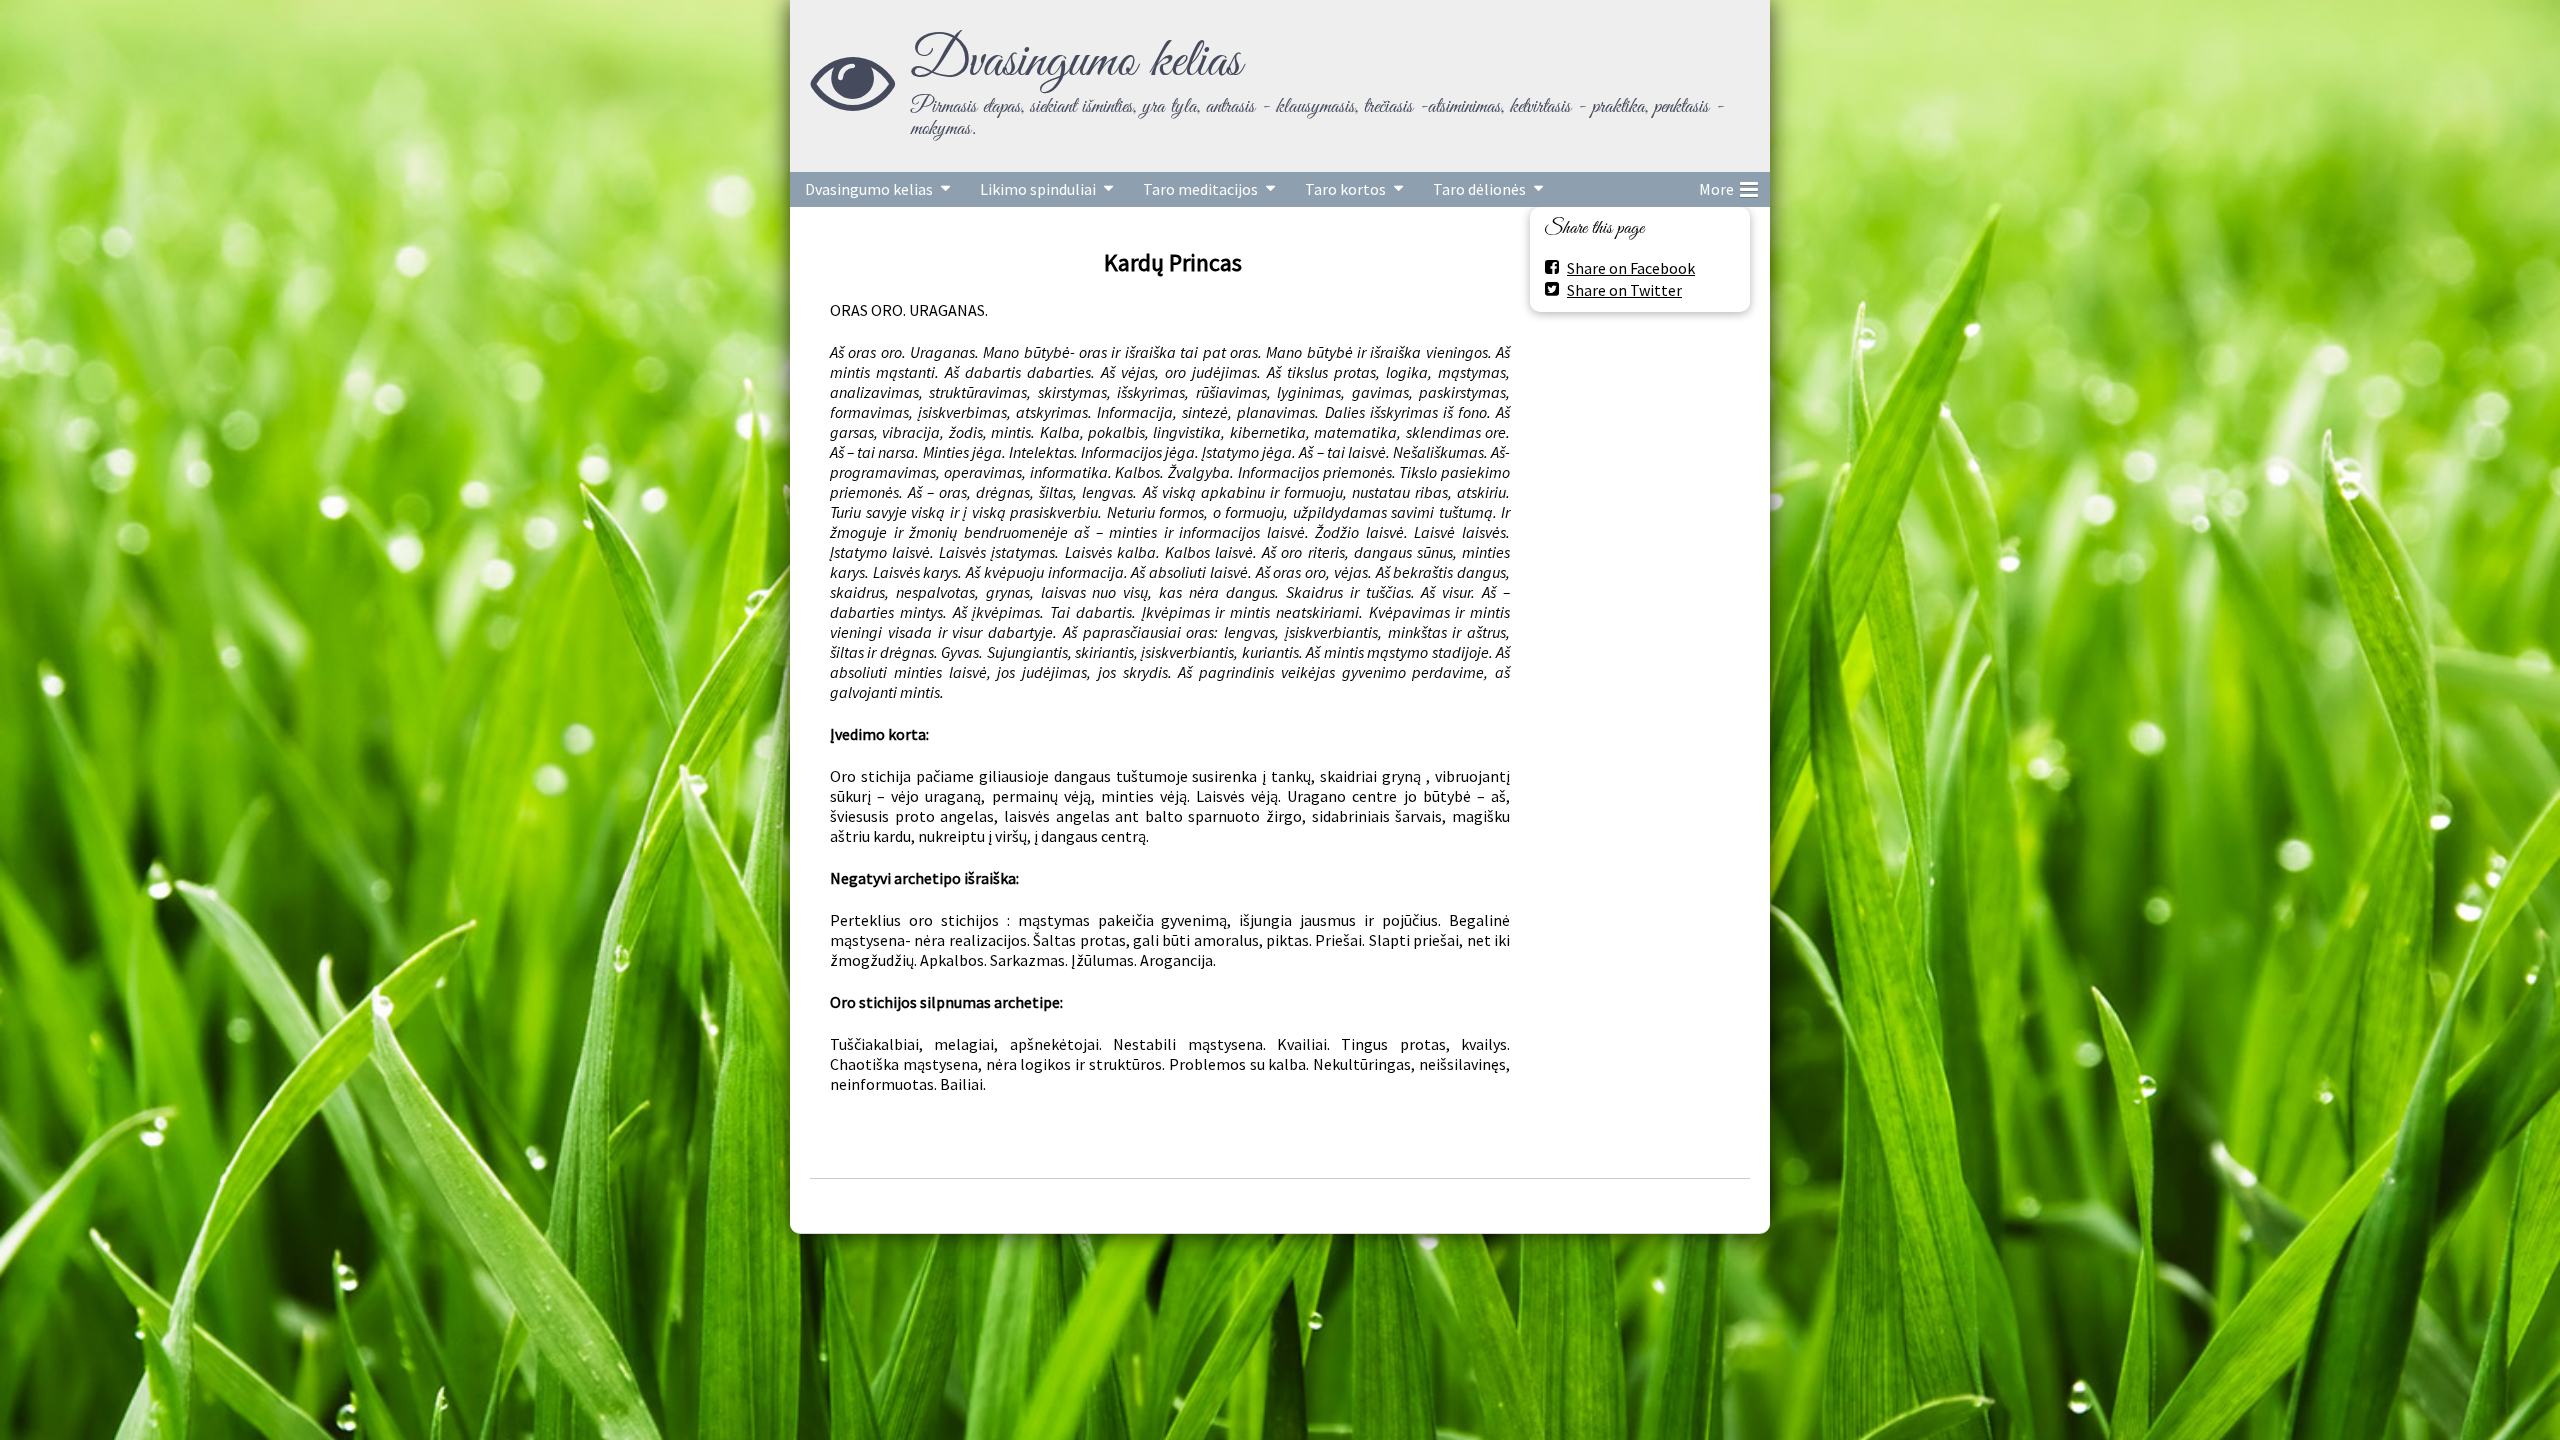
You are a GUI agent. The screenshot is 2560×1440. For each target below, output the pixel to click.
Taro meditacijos (1200, 189)
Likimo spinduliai (1038, 189)
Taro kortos (1345, 189)
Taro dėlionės (1479, 189)
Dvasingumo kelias (1076, 62)
